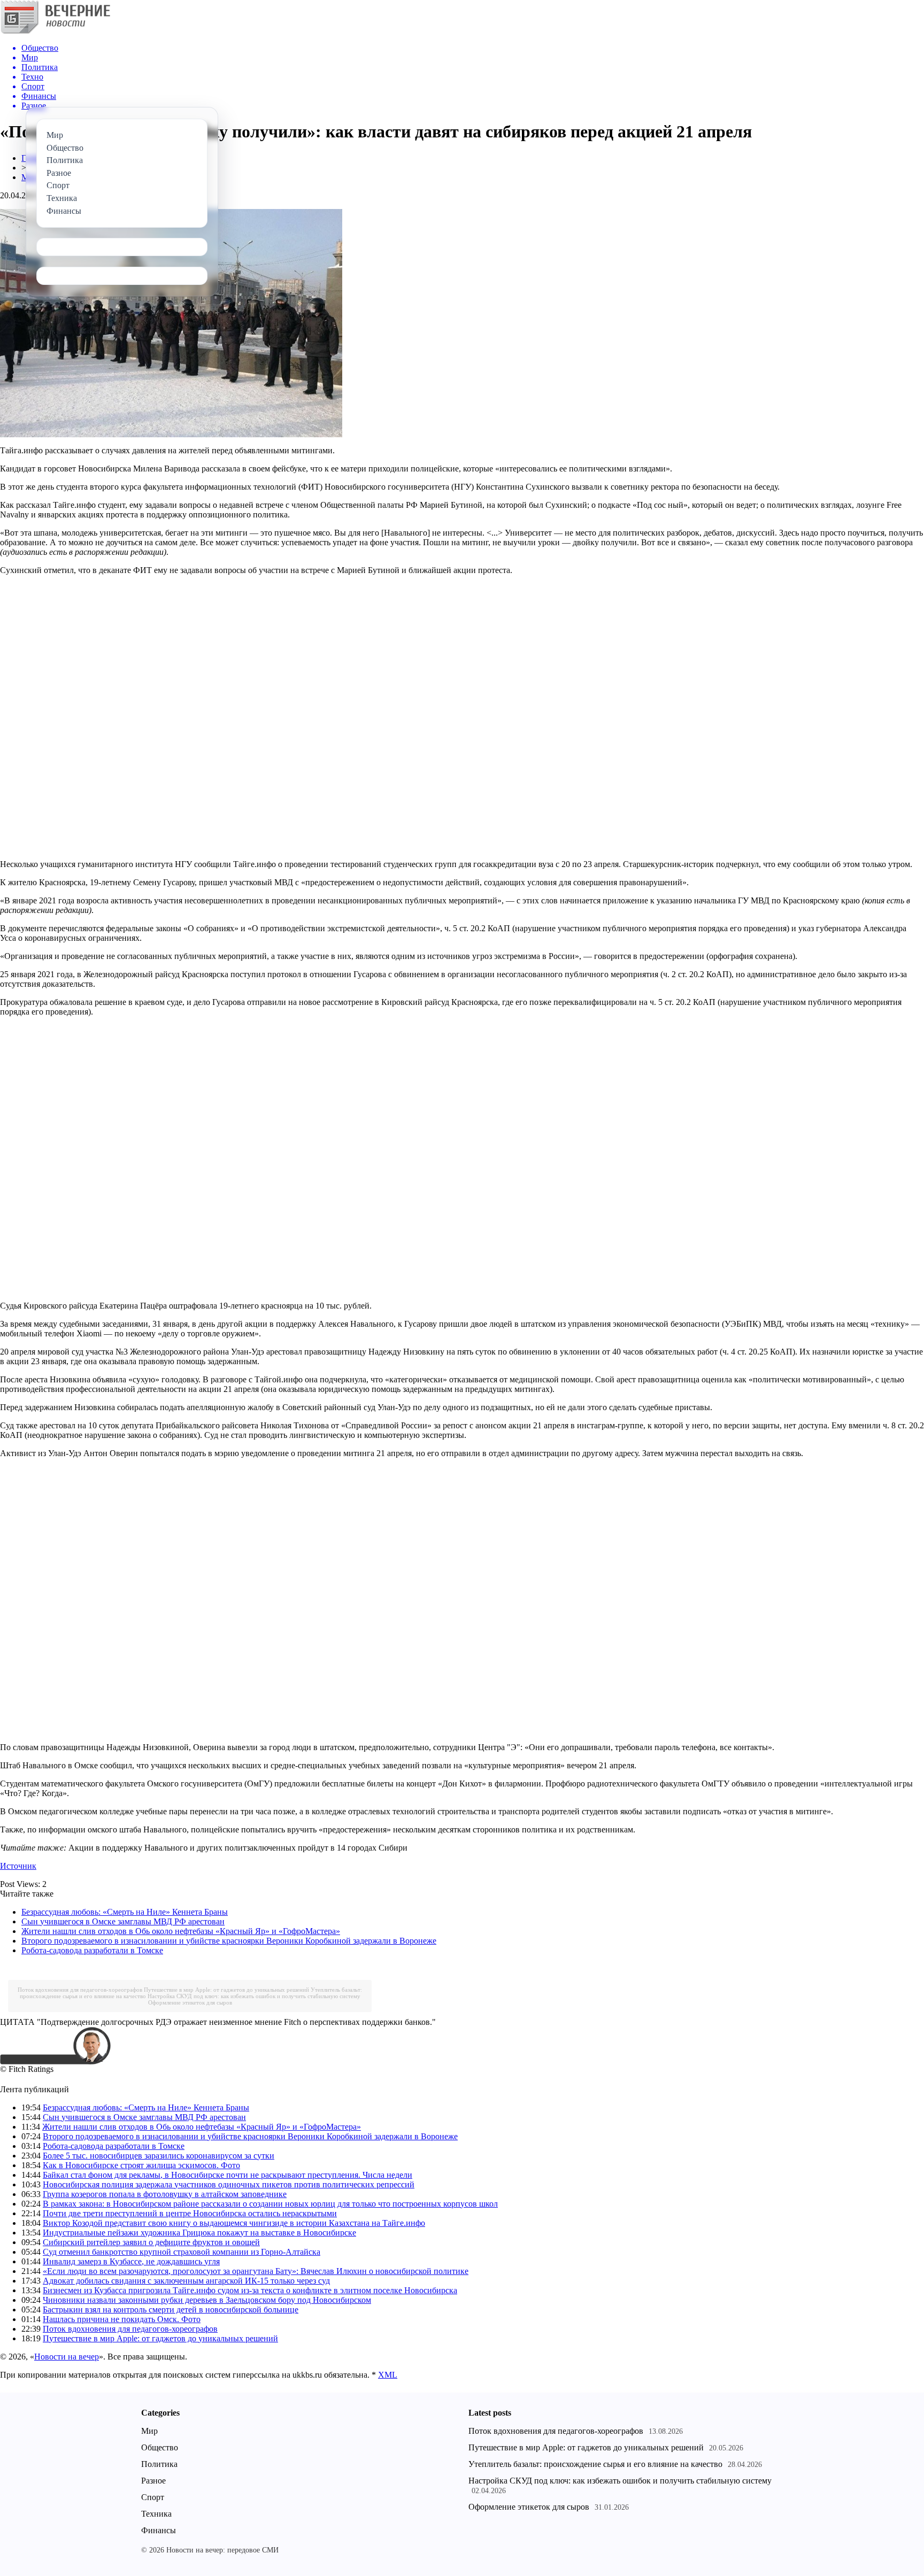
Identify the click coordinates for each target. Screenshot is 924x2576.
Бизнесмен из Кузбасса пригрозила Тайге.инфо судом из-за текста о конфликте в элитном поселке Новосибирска (250, 2290)
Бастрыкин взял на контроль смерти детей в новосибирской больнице (171, 2310)
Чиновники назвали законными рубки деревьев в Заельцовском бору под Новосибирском (207, 2300)
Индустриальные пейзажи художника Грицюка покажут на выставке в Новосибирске (199, 2233)
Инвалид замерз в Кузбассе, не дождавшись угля (131, 2261)
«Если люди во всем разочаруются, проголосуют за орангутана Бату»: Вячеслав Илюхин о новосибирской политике (256, 2271)
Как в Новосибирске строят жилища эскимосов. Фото (141, 2165)
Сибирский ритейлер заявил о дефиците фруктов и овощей (151, 2242)
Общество (160, 2447)
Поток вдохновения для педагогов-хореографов (80, 1990)
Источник (18, 1866)
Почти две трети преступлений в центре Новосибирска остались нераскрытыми (190, 2213)
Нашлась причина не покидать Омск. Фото (122, 2319)
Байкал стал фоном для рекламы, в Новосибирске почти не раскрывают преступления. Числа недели (228, 2175)
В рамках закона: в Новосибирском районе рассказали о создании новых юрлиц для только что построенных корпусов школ (270, 2204)
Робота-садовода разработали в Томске (92, 1950)
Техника (156, 2514)
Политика (159, 2464)
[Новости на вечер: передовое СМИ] (55, 32)
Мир (149, 2431)
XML (388, 2375)
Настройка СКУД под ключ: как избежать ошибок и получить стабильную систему (254, 1996)
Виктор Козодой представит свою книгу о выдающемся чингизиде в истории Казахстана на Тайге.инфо (234, 2223)
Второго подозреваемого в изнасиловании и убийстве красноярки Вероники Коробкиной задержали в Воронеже (229, 1941)
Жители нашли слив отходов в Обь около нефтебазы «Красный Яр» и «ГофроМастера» (181, 1931)
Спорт (153, 2497)
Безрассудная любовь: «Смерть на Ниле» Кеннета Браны (125, 1912)
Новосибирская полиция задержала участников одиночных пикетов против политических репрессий (229, 2184)
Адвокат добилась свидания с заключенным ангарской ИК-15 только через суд (186, 2281)
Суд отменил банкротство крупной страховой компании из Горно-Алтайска (182, 2252)
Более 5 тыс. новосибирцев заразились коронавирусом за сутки (159, 2156)
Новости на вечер (67, 2357)
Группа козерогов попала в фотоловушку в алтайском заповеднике (165, 2194)
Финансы (159, 2530)
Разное (153, 2481)
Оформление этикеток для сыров (190, 2002)
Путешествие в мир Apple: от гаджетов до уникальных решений (226, 1990)
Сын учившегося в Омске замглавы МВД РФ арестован (123, 1921)
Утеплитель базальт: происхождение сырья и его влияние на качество (595, 2464)
